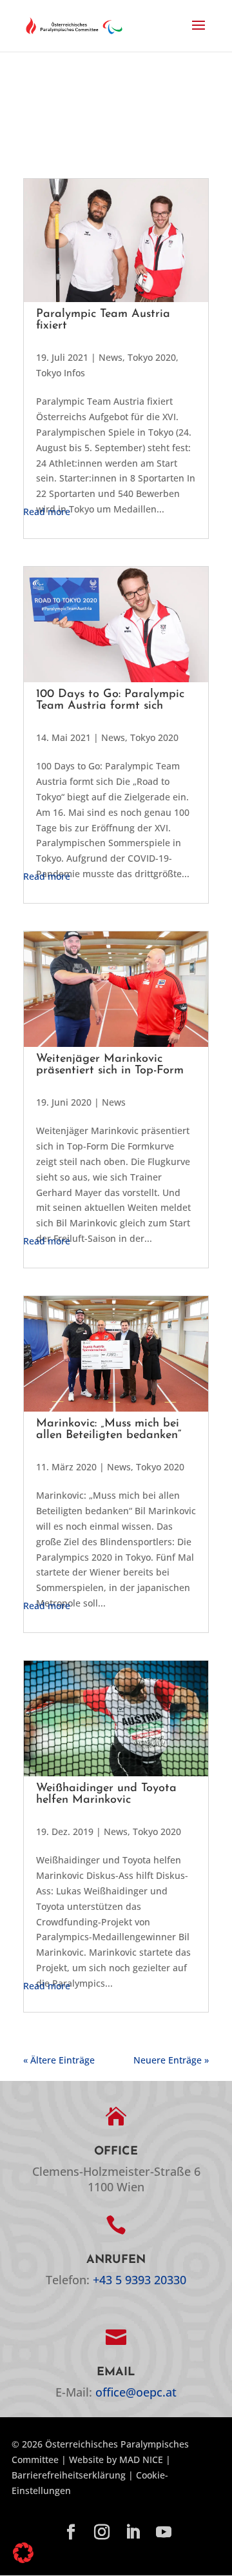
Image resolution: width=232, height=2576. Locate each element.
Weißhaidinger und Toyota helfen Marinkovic (106, 1794)
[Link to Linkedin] (133, 2533)
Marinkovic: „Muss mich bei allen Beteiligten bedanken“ (109, 1430)
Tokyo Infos (61, 373)
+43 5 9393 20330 (140, 2280)
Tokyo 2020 (152, 357)
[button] (198, 34)
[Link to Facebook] (71, 2533)
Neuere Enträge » (171, 2060)
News (111, 357)
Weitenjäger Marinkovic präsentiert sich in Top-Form (110, 1065)
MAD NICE (141, 2459)
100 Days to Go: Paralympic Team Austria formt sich (110, 700)
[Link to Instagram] (102, 2533)
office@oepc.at (136, 2392)
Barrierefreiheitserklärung (69, 2475)
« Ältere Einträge (59, 2060)
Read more (47, 512)
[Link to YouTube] (164, 2533)
